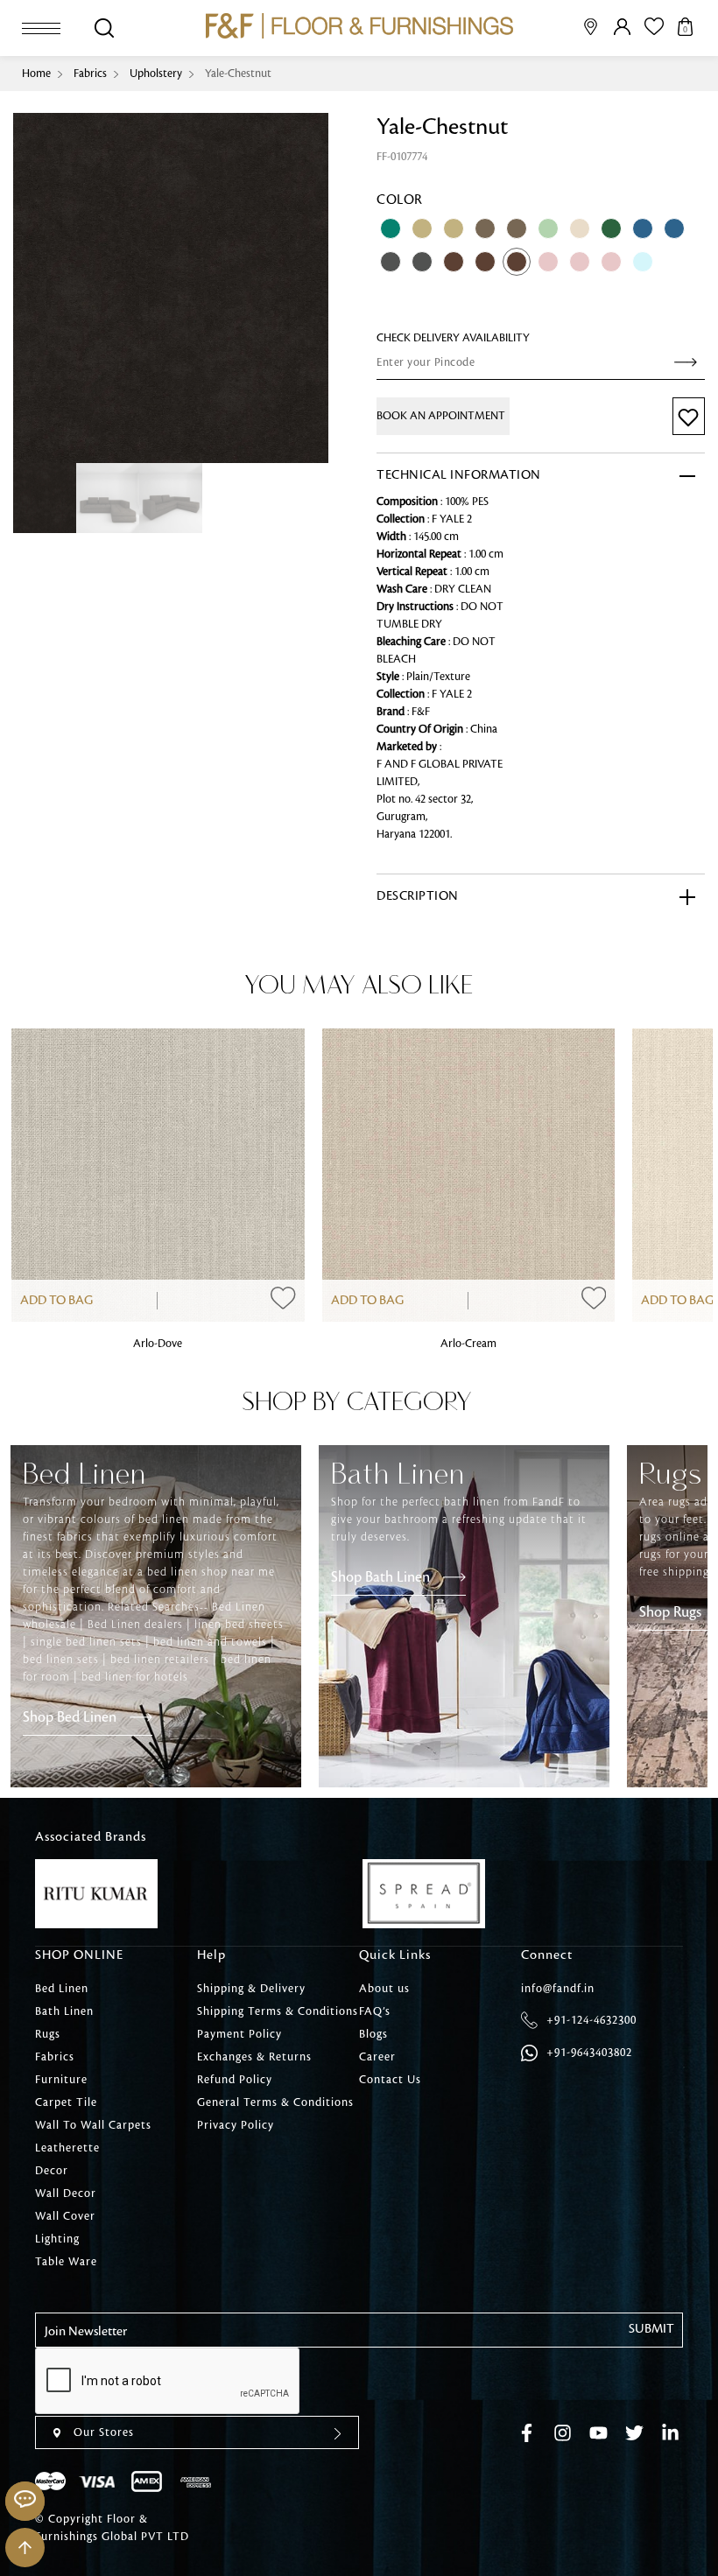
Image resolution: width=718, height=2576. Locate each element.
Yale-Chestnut (238, 74)
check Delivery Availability (453, 338)
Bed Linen (62, 1989)
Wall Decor (66, 2193)
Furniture (61, 2080)
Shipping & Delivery (251, 1989)
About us (384, 1989)
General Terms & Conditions (275, 2102)
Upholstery (156, 74)
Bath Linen (64, 2011)
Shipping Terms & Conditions (278, 2011)
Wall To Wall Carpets (93, 2125)
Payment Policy (239, 2034)
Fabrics (90, 74)
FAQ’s (375, 2011)
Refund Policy (235, 2080)
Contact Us (390, 2080)
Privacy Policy (236, 2125)
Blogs (373, 2034)
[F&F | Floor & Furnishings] (359, 26)
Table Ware (66, 2262)
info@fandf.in (558, 1989)
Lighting (57, 2239)
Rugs (48, 2034)
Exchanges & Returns (254, 2057)
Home (36, 74)
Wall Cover (65, 2216)
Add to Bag (56, 1301)
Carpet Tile (66, 2102)
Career (377, 2057)
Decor (52, 2171)
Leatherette (67, 2148)
